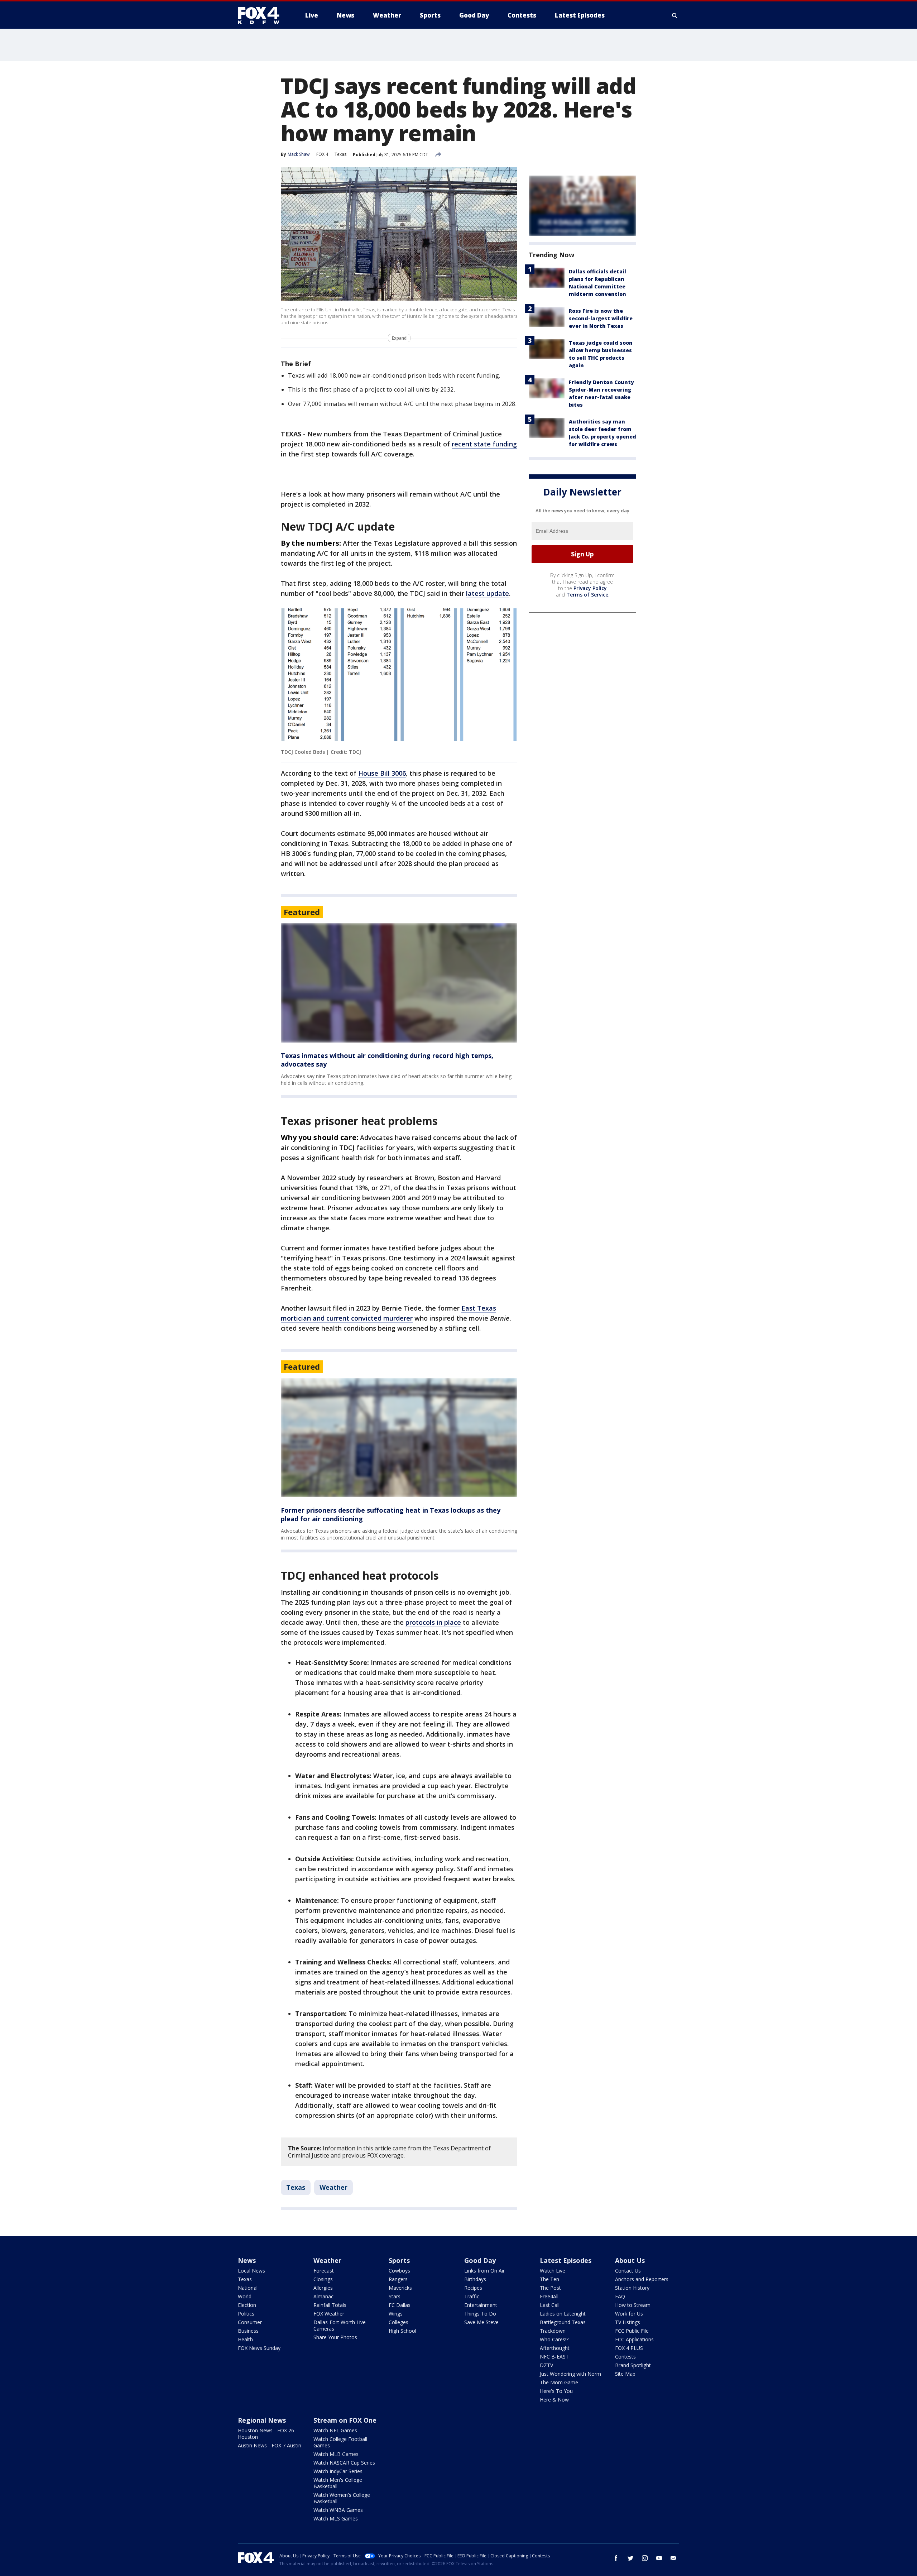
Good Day (480, 2260)
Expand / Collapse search (675, 15)
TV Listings (628, 2322)
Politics (246, 2314)
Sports (399, 2260)
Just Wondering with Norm (570, 2374)
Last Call (550, 2305)
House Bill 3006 (382, 773)
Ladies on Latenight (563, 2314)
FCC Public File (632, 2331)
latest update (488, 593)
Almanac (323, 2296)
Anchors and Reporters (642, 2279)
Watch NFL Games (335, 2430)
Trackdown (553, 2331)
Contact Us (628, 2271)
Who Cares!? (554, 2339)
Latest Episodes (566, 2260)
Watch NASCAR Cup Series (344, 2463)
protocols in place (433, 1622)
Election (247, 2305)
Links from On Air (484, 2271)
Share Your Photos (335, 2337)
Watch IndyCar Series (338, 2471)
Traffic (472, 2296)
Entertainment (481, 2305)
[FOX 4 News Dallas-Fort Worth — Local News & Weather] (261, 15)
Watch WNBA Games (338, 2510)
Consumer (250, 2322)
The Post (550, 2288)
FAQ (620, 2296)
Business (248, 2331)
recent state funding (484, 444)
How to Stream (633, 2305)
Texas (340, 154)
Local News (251, 2271)
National (248, 2288)
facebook (616, 2558)
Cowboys (399, 2271)
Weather (333, 2187)
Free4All (549, 2296)
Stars (395, 2296)
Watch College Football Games (340, 2442)
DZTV (546, 2365)
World (245, 2296)
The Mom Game (559, 2382)
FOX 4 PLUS (629, 2348)
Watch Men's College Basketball (338, 2483)
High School (402, 2331)
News (247, 2260)
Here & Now (554, 2400)
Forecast (324, 2271)
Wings (396, 2314)
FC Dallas (400, 2305)
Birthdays (475, 2279)
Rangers (398, 2279)
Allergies (323, 2288)
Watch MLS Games (336, 2518)
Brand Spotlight (633, 2365)
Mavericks (400, 2288)
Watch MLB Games (336, 2454)
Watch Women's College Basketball (342, 2498)
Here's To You (556, 2391)
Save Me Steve (481, 2322)
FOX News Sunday (259, 2348)
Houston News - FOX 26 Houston (266, 2434)
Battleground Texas (563, 2322)
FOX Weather (329, 2314)
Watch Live (553, 2271)
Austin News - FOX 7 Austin (270, 2445)
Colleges (399, 2322)
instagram (645, 2558)
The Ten (549, 2279)
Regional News (262, 2420)
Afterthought (555, 2348)
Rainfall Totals (330, 2305)
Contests (625, 2357)
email (673, 2558)
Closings (323, 2279)
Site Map (625, 2374)
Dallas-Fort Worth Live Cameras (340, 2325)
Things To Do (480, 2314)
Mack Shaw (299, 154)
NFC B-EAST (554, 2357)
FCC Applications (634, 2339)
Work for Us (629, 2314)
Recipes (473, 2288)
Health (245, 2339)
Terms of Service (587, 595)
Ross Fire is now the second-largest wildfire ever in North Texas (601, 318)
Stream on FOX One (345, 2420)
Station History (632, 2288)
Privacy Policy (590, 588)
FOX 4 (322, 154)
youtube (659, 2558)
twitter (630, 2558)
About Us (630, 2260)
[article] (399, 983)
